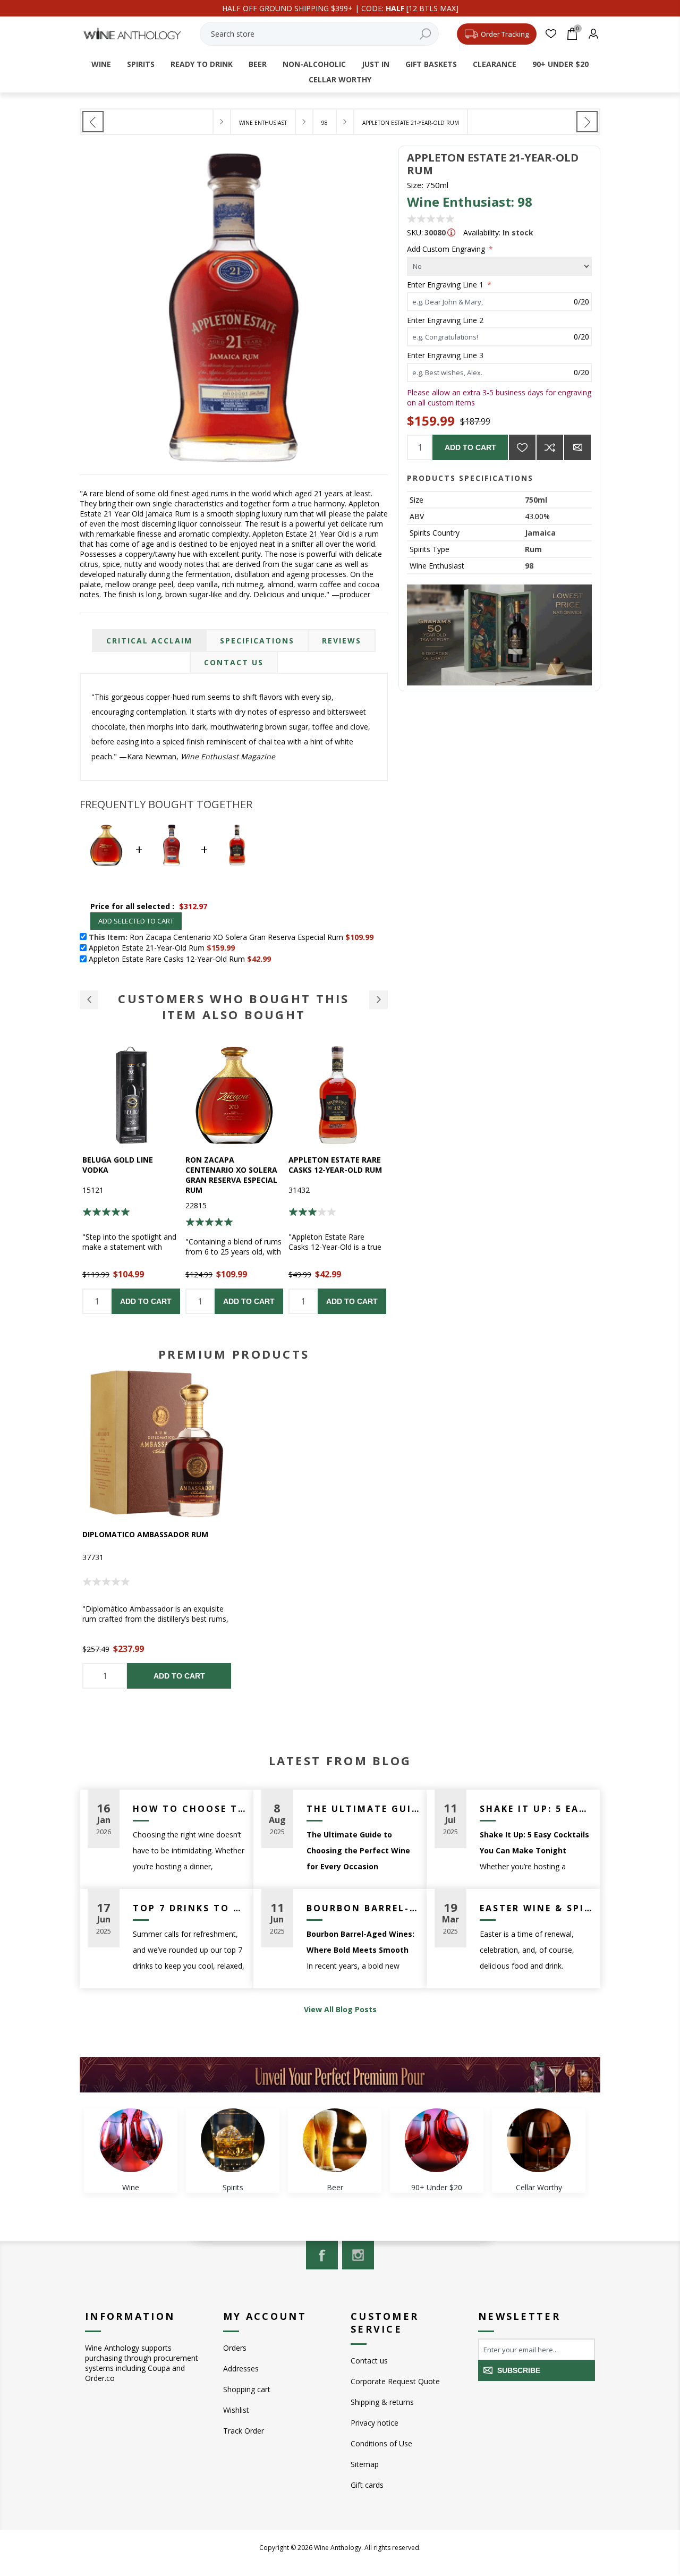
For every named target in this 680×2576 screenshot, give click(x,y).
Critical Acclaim (149, 641)
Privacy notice (375, 2423)
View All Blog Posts (340, 2009)
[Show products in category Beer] (335, 2140)
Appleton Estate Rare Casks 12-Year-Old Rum (232, 1165)
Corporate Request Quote (395, 2381)
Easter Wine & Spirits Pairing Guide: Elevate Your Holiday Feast (536, 1908)
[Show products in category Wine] (131, 2140)
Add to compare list (550, 447)
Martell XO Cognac (329, 1160)
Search (426, 34)
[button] (89, 1000)
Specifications (257, 641)
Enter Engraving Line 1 (446, 285)
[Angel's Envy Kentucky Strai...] (93, 122)
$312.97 (193, 906)
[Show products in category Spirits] (233, 2140)
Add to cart (470, 447)
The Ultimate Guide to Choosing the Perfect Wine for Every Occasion (363, 1809)
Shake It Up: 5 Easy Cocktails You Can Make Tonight (536, 1809)
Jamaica (540, 533)
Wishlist (236, 2410)
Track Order (244, 2431)
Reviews (342, 641)
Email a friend (577, 447)
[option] (131, 1180)
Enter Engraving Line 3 (445, 355)
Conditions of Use (381, 2443)
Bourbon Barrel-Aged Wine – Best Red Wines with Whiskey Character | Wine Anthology (363, 1908)
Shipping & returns (382, 2402)
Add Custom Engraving (447, 249)
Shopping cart (247, 2389)
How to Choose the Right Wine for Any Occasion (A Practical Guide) (189, 1809)
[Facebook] (322, 2255)
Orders (235, 2348)
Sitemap (365, 2464)
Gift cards (367, 2485)
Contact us (369, 2361)
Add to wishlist (522, 447)
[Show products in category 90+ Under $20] (437, 2140)
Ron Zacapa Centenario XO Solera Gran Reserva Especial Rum (128, 1175)
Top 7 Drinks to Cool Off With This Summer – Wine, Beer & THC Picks (189, 1908)
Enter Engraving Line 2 (445, 320)
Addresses (241, 2369)
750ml (536, 500)
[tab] (149, 641)
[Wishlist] (551, 34)
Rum (533, 549)
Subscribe (519, 2370)
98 (529, 566)
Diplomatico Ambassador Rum (145, 1534)
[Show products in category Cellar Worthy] (539, 2140)
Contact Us (234, 662)
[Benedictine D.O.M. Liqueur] (587, 122)
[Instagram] (358, 2255)
